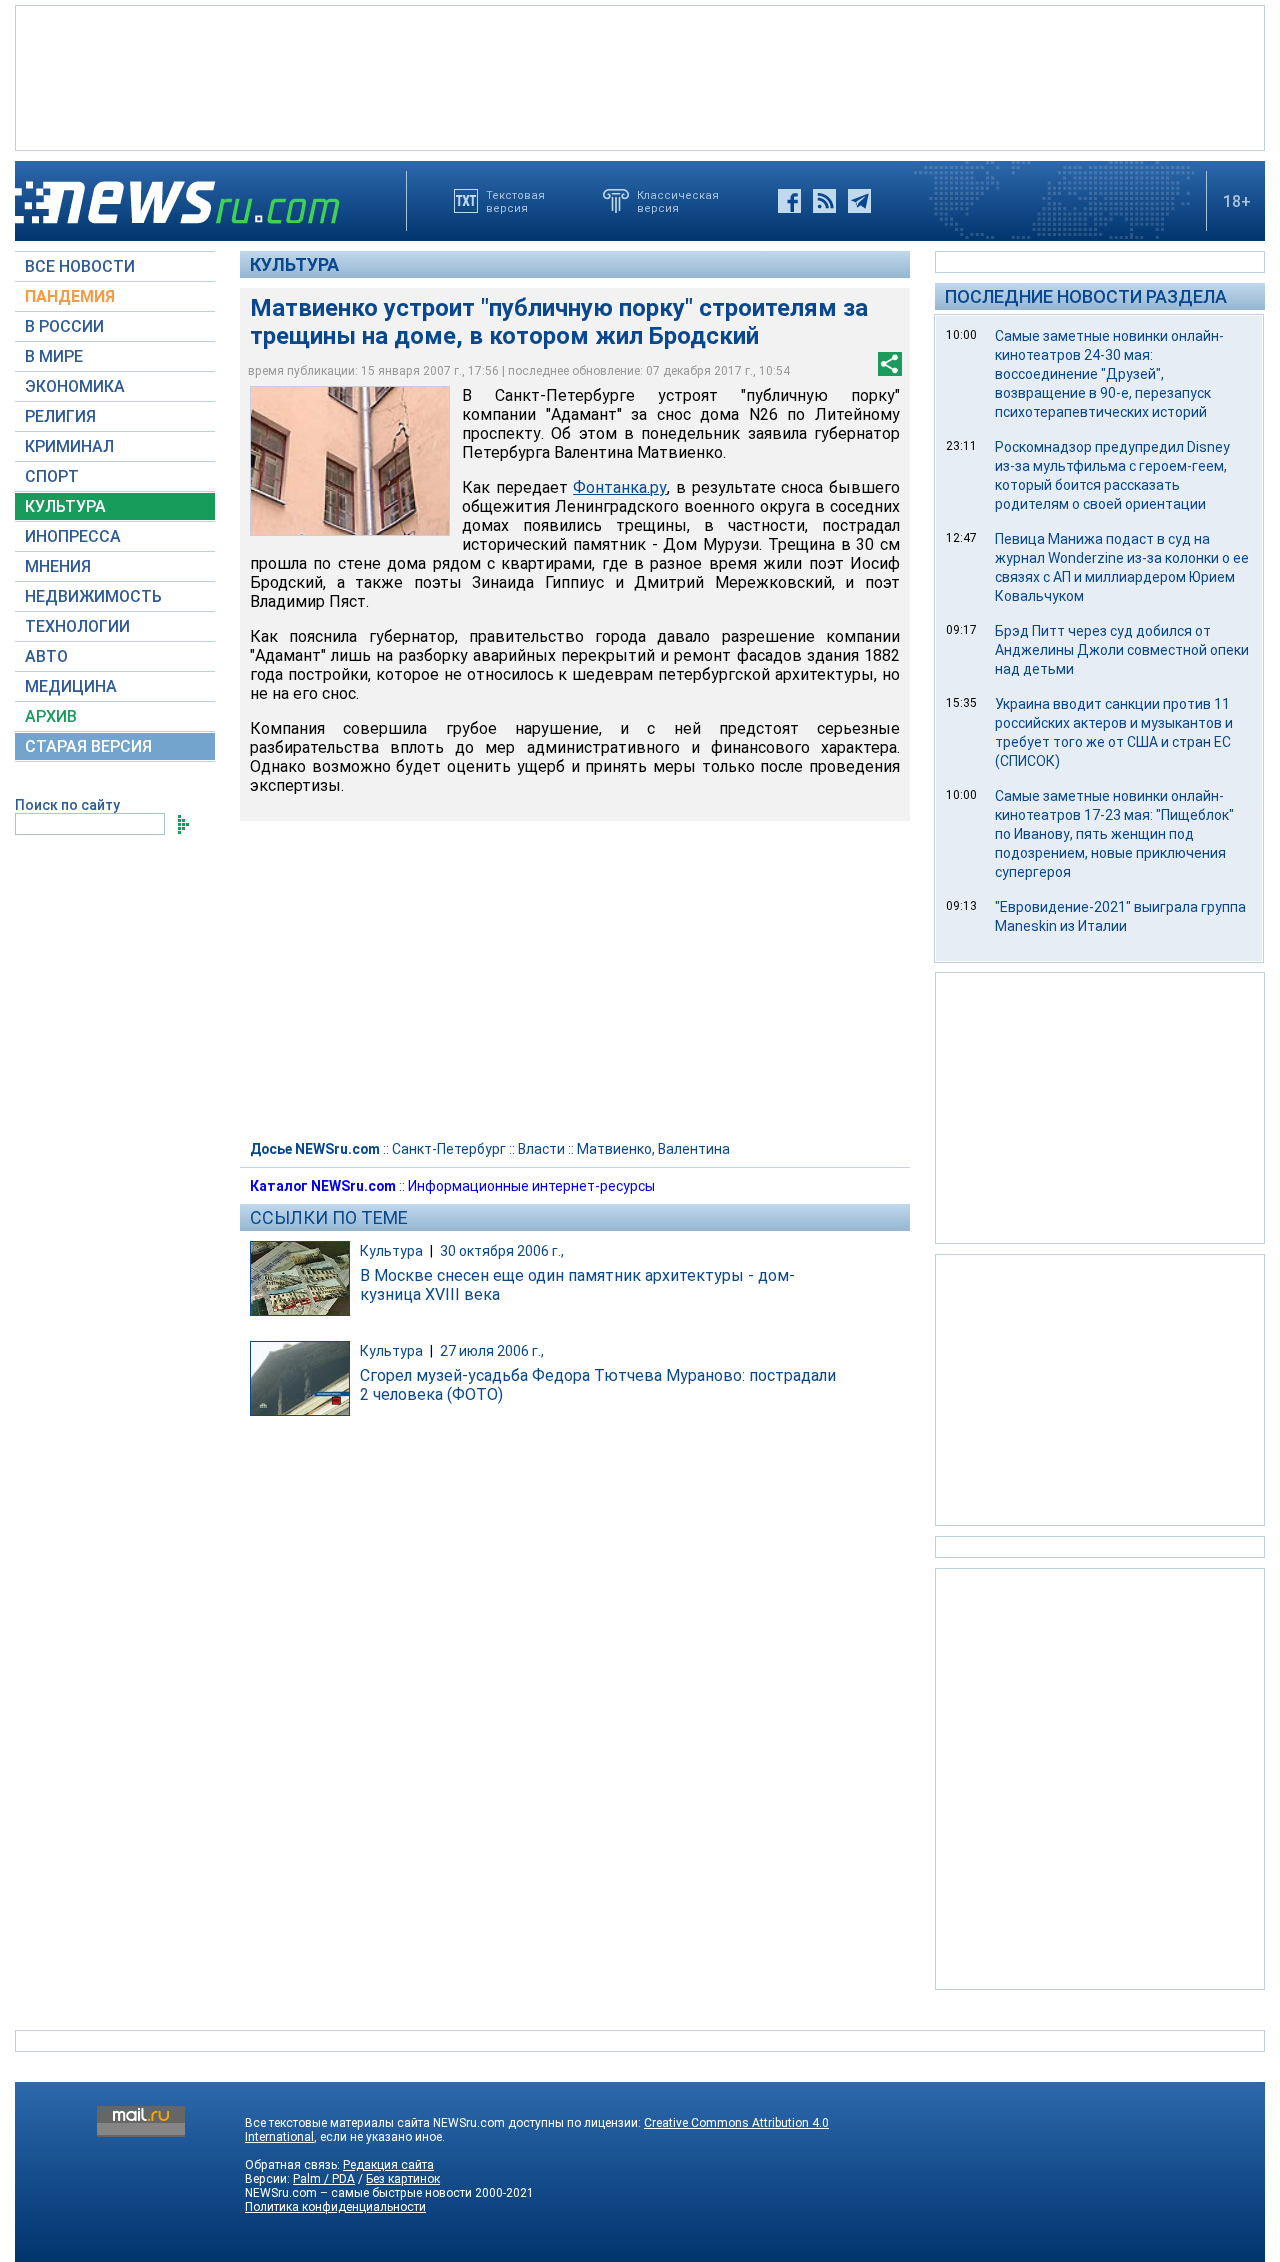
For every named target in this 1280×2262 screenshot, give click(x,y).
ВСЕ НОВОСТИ (80, 266)
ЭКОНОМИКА (75, 386)
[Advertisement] (640, 76)
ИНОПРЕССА (73, 536)
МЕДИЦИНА (71, 686)
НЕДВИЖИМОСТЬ (93, 596)
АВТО (46, 656)
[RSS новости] (824, 201)
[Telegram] (859, 201)
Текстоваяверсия (515, 201)
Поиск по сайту (67, 805)
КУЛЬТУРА (65, 506)
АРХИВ (51, 716)
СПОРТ (52, 476)
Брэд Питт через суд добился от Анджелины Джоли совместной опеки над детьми (1122, 650)
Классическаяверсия (678, 201)
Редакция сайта (388, 2165)
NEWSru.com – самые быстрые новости (358, 2193)
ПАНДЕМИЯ (70, 296)
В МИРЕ (54, 356)
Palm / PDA (324, 2179)
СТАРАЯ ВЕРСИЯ (88, 746)
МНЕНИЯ (58, 566)
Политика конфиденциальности (335, 2207)
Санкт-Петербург (449, 1149)
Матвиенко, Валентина (653, 1149)
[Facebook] (789, 201)
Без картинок (403, 2179)
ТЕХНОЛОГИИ (77, 626)
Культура (294, 264)
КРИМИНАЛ (69, 446)
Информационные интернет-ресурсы (531, 1186)
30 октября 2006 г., (502, 1251)
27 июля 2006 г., (492, 1351)
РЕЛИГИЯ (60, 416)
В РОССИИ (64, 326)
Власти (541, 1149)
